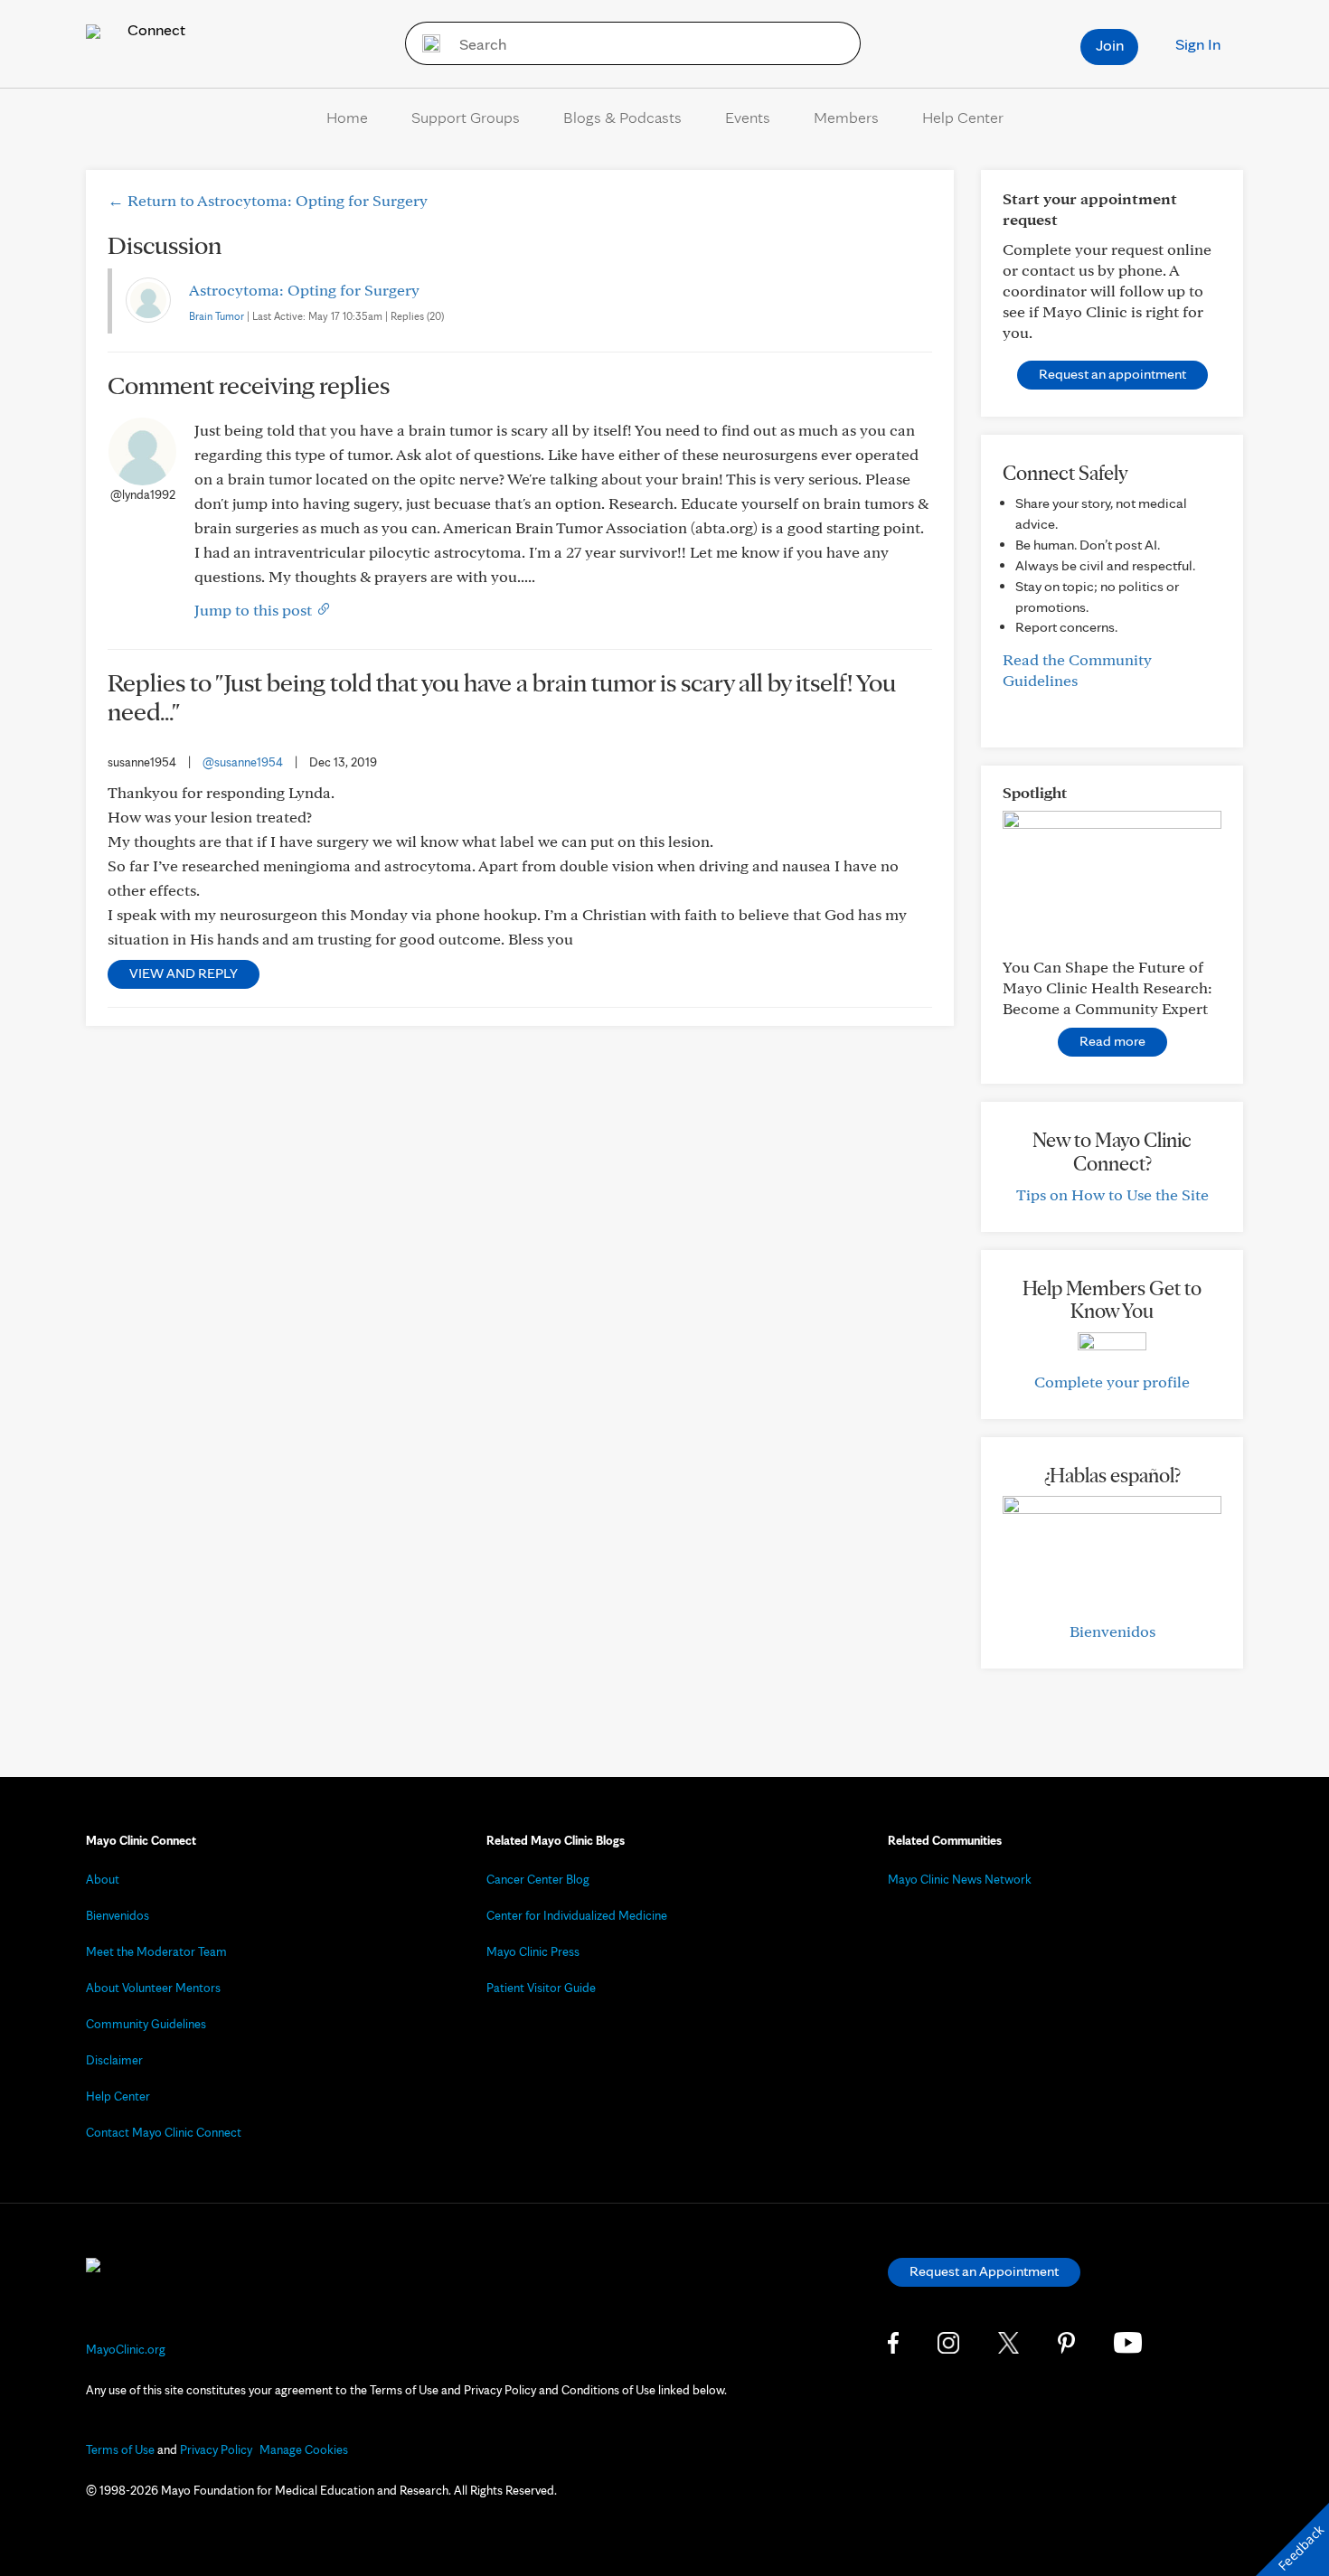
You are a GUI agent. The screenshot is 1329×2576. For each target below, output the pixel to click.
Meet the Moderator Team (156, 1951)
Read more (1112, 1041)
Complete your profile (1112, 1382)
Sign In (1198, 44)
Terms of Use (120, 2449)
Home (347, 117)
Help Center (963, 117)
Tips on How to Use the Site (1112, 1194)
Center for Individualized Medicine (577, 1915)
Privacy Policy (216, 2449)
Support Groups (466, 117)
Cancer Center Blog (538, 1879)
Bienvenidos (1112, 1631)
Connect (155, 29)
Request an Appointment (984, 2271)
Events (748, 117)
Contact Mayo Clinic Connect (164, 2132)
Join (1110, 45)
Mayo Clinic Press (533, 1951)
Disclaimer (114, 2060)
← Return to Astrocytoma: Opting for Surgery (268, 200)
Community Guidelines (146, 2024)
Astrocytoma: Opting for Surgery (304, 290)
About (103, 1879)
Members (846, 117)
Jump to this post (255, 610)
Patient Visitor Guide (541, 1988)
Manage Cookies (304, 2449)
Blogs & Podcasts (622, 117)
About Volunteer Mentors (153, 1988)
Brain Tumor (217, 316)
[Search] (425, 43)
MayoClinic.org (126, 2349)
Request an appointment (1112, 374)
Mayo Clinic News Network (960, 1879)
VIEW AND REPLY (184, 973)
